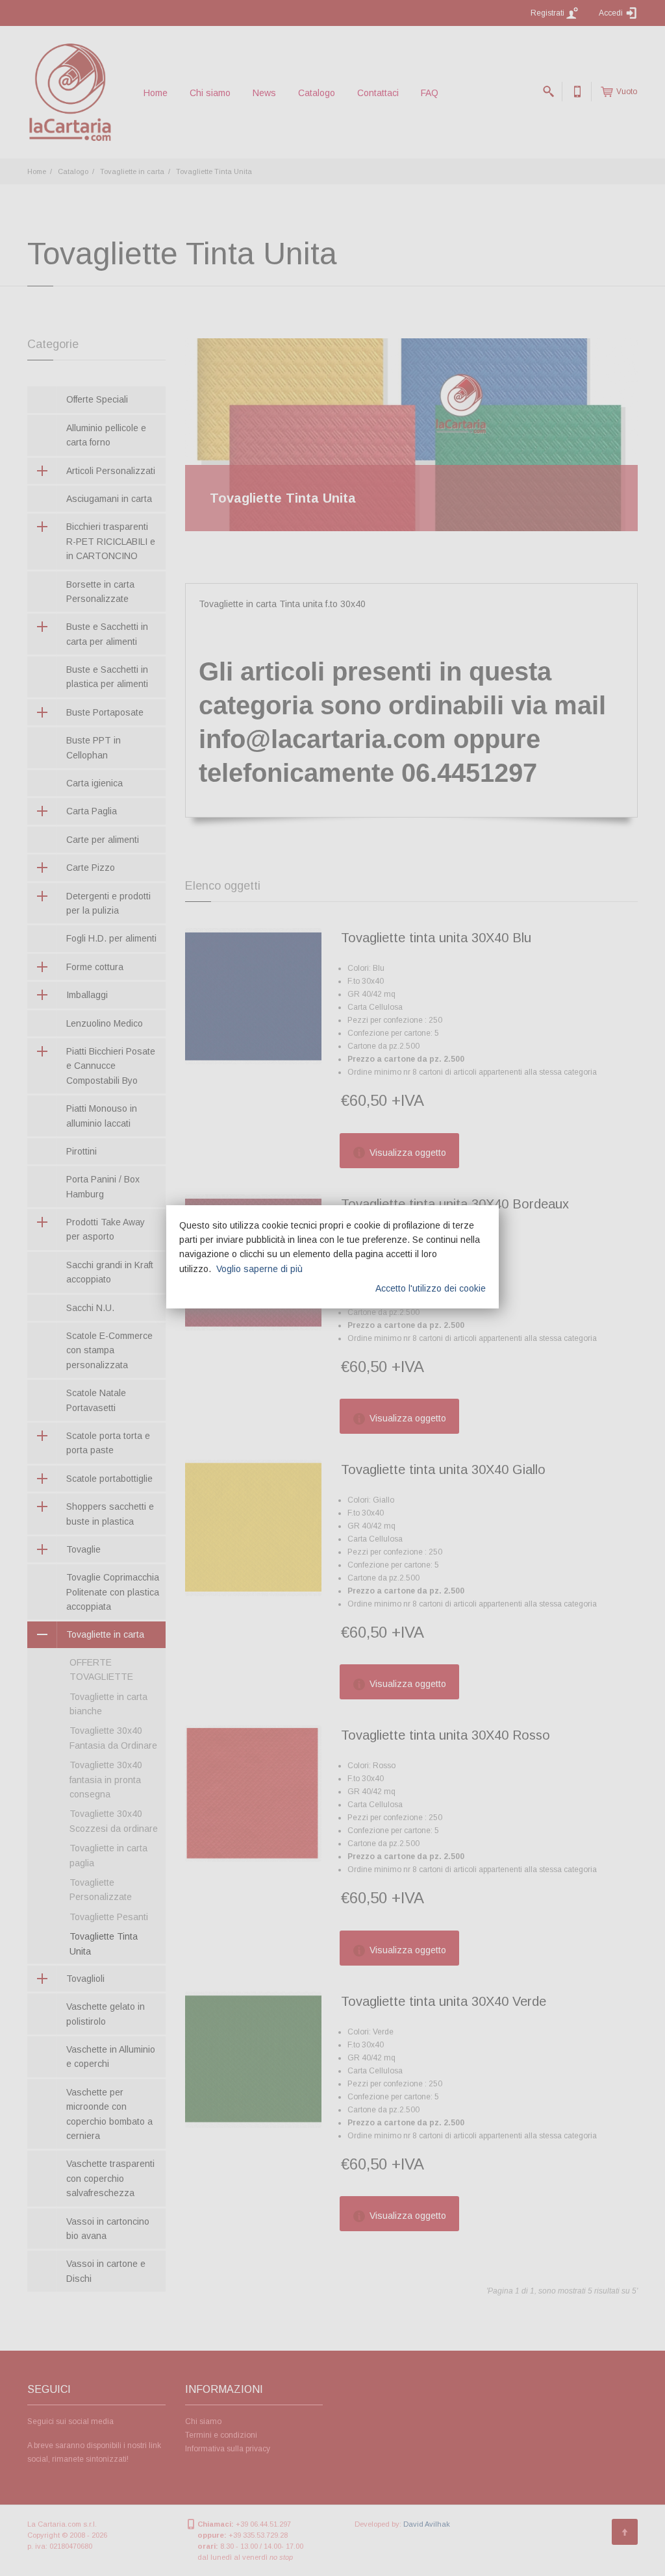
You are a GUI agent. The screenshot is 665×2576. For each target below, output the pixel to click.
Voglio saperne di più (259, 1269)
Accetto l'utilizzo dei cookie (431, 1288)
